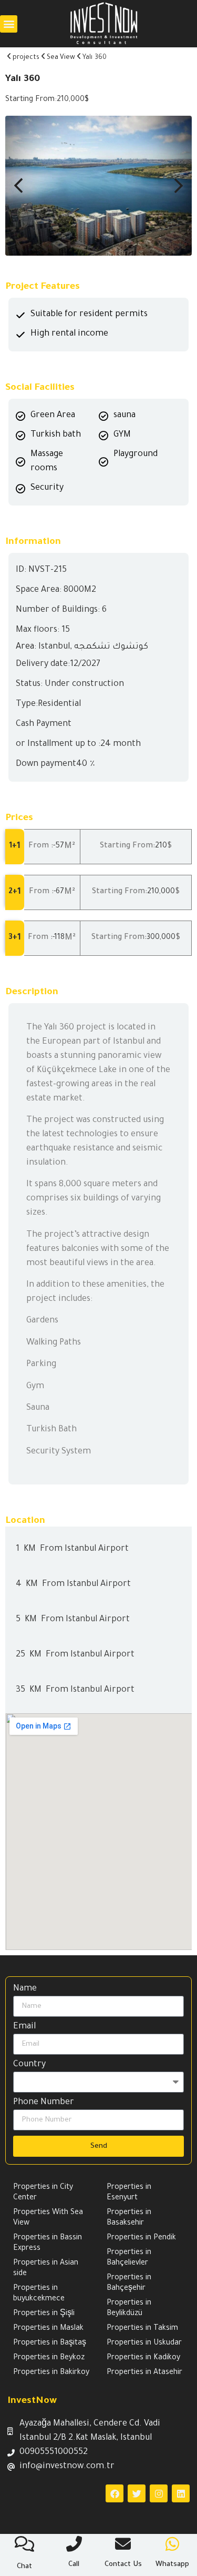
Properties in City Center (43, 2193)
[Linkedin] (181, 2493)
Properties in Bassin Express (48, 2244)
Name (25, 1989)
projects (26, 58)
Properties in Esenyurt (129, 2193)
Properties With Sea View (48, 2218)
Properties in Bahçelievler (129, 2258)
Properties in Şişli (44, 2314)
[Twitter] (137, 2493)
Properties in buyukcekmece (39, 2294)
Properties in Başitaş (50, 2343)
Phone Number (44, 2103)
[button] (9, 24)
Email (24, 2027)
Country (29, 2065)
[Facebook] (115, 2493)
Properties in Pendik (141, 2238)
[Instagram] (159, 2493)
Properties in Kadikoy (143, 2358)
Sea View (61, 58)
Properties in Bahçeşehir (129, 2284)
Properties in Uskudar (144, 2343)
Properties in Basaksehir (129, 2218)
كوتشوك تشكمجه (111, 647)
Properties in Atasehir (144, 2373)
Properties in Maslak (48, 2329)
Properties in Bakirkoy (51, 2373)
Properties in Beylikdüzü (129, 2309)
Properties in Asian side (46, 2269)
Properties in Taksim (142, 2329)
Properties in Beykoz (49, 2358)
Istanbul (54, 647)
